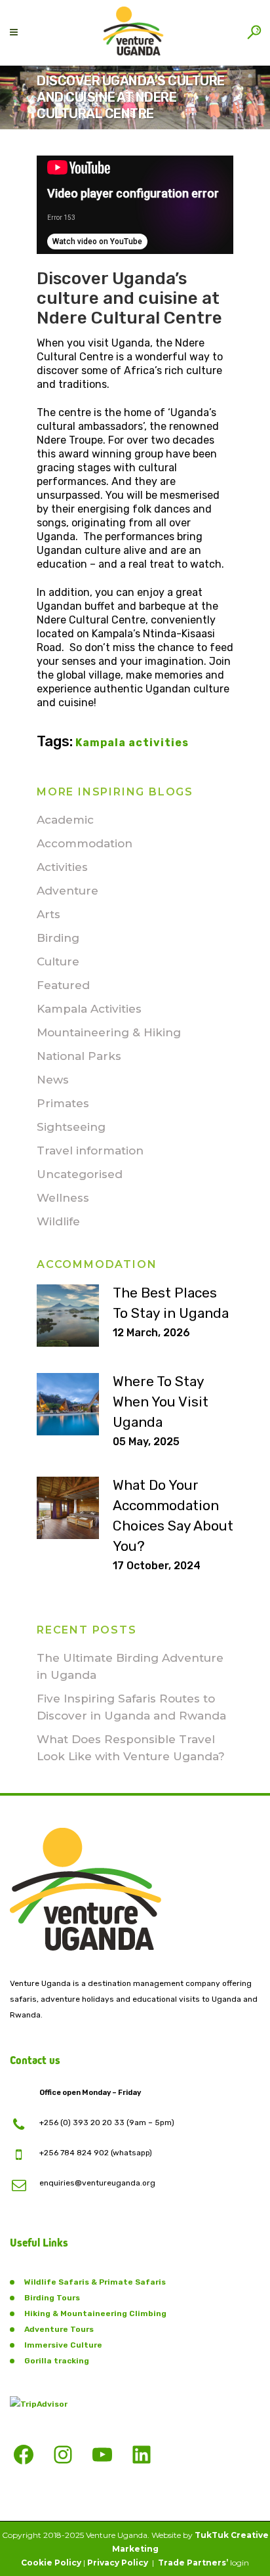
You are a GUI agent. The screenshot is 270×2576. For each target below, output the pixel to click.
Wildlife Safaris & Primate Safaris (95, 2282)
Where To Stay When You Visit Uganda (161, 1402)
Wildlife (58, 1221)
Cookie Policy (51, 2563)
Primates (63, 1103)
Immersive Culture (63, 2345)
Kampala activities (132, 743)
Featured (63, 985)
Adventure (67, 891)
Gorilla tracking (57, 2361)
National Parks (79, 1056)
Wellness (63, 1198)
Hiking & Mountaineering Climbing (95, 2313)
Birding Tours (52, 2298)
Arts (48, 914)
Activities (62, 867)
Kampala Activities (89, 1009)
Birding (58, 938)
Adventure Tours (59, 2329)
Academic (65, 820)
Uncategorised (80, 1174)
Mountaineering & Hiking (109, 1032)
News (53, 1080)
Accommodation (85, 843)
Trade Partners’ (193, 2563)
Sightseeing (71, 1127)
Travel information (90, 1151)
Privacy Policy (118, 2563)
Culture (58, 961)
